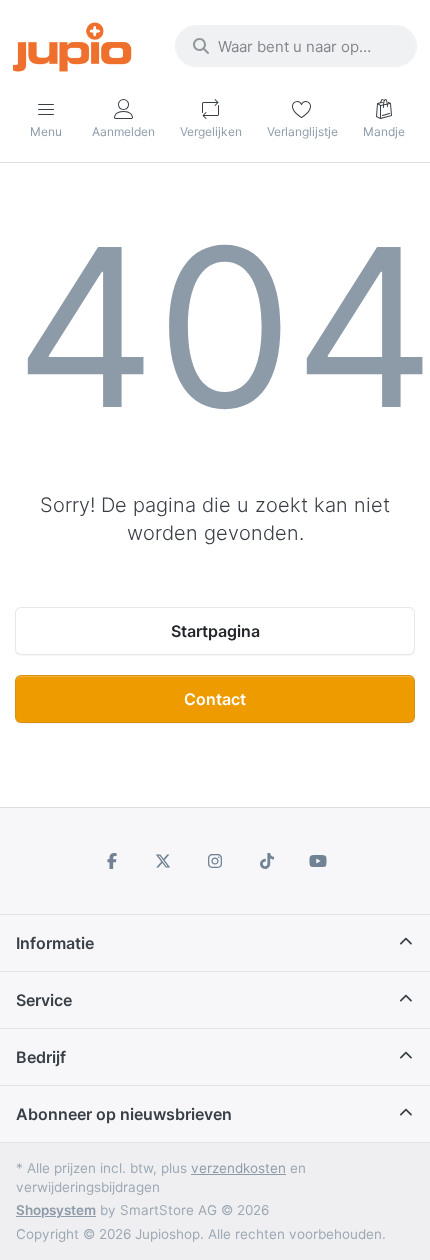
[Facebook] (112, 861)
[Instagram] (215, 861)
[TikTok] (267, 861)
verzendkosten (238, 1168)
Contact (215, 699)
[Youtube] (318, 861)
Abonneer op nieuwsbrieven (124, 1114)
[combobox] (296, 46)
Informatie (55, 943)
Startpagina (215, 631)
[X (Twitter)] (164, 861)
